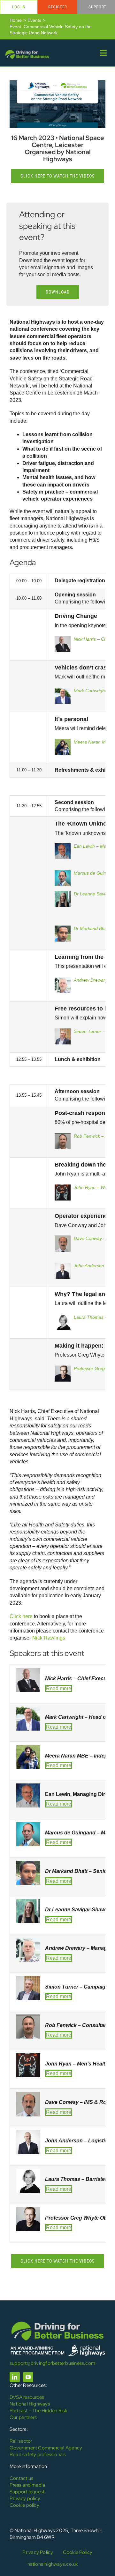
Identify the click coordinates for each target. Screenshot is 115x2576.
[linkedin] (15, 2377)
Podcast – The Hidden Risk (38, 2411)
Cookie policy (24, 2505)
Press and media (27, 2485)
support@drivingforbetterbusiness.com (52, 2363)
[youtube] (28, 2377)
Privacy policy (25, 2498)
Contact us (21, 2478)
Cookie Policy (78, 2552)
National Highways (30, 2404)
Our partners (23, 2417)
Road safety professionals (38, 2455)
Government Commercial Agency (46, 2448)
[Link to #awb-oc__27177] (103, 53)
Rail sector (21, 2441)
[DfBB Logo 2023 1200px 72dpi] (27, 51)
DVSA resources (27, 2397)
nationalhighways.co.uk (53, 2564)
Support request (27, 2492)
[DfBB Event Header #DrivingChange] (57, 82)
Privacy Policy (38, 2552)
